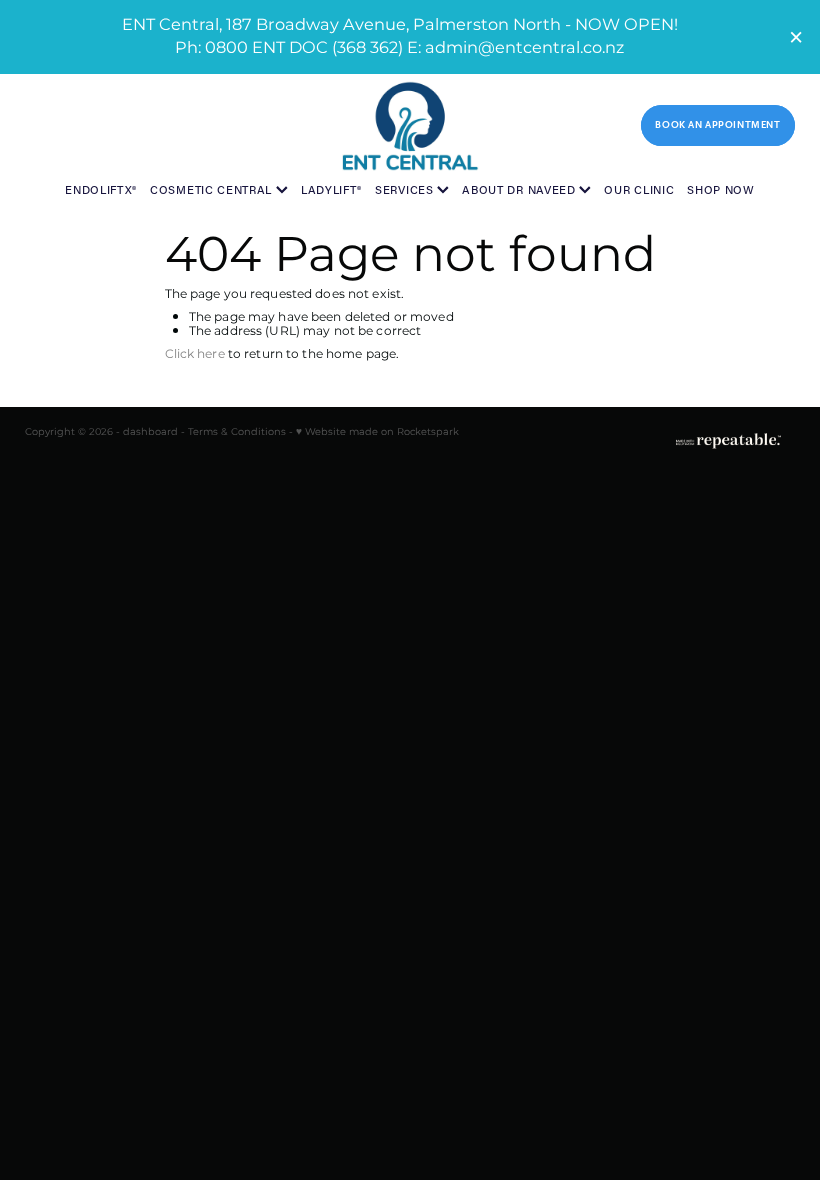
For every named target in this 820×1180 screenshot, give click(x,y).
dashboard (150, 432)
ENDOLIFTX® (101, 189)
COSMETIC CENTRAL (213, 189)
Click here (195, 354)
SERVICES (406, 189)
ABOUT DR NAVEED (520, 189)
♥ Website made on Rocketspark (377, 432)
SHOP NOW (720, 189)
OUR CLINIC (639, 189)
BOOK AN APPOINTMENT (717, 124)
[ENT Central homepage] (409, 126)
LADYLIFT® (331, 189)
